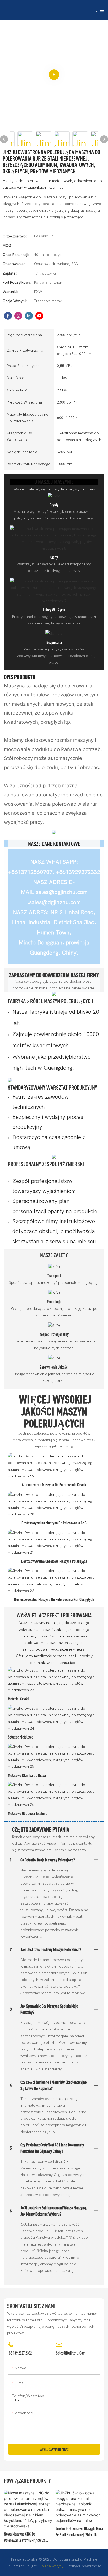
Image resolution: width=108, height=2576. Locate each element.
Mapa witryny (53, 2566)
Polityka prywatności (85, 2566)
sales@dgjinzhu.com (71, 2353)
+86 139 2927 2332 (19, 2353)
